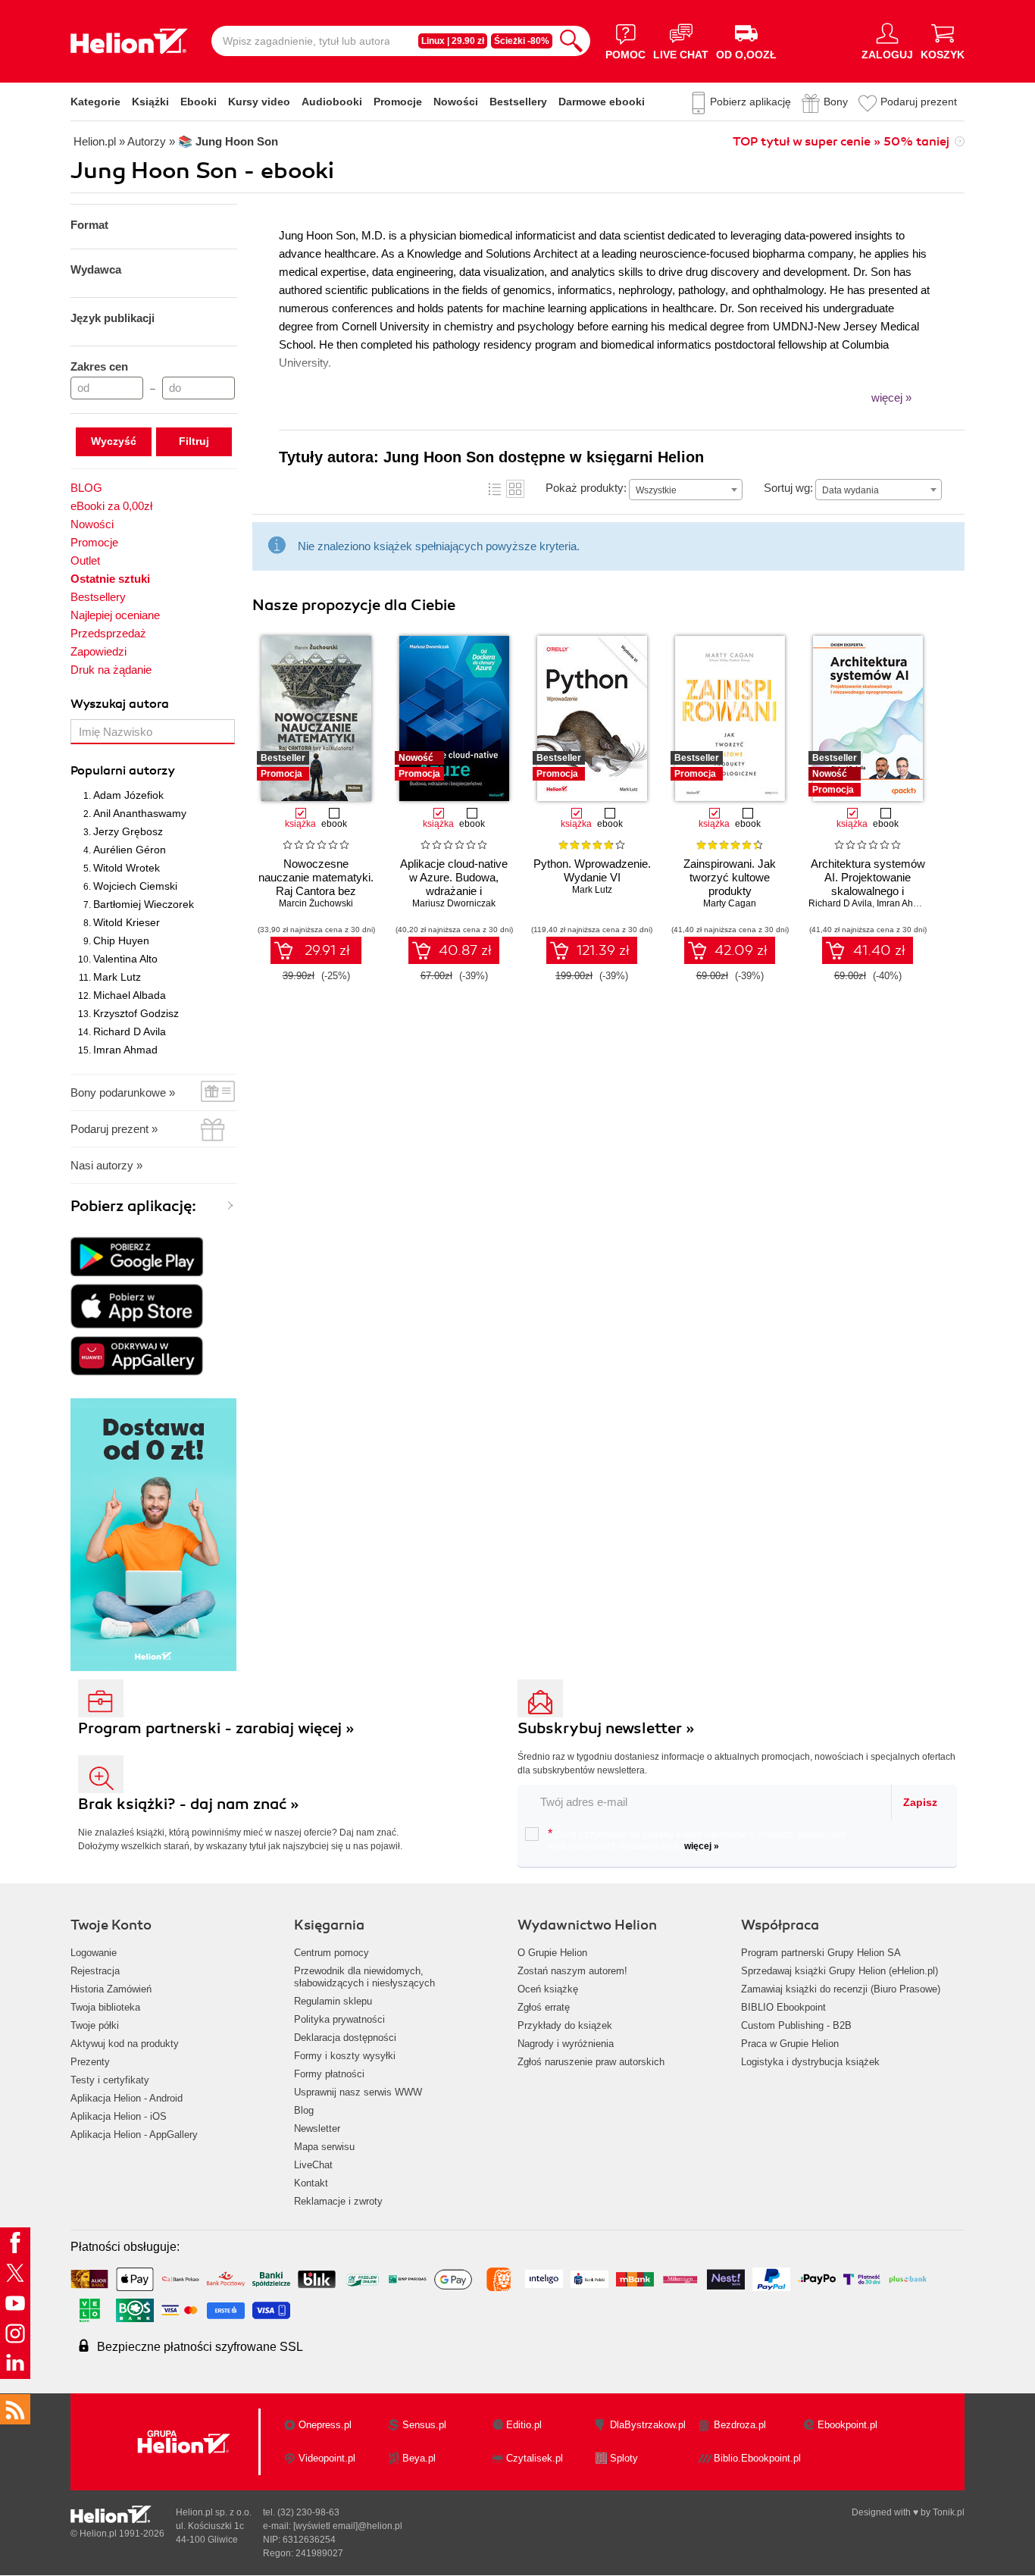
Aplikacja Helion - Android (127, 2098)
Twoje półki (95, 2025)
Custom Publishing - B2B (796, 2025)
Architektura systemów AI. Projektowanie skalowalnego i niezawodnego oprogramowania (868, 891)
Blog (304, 2110)
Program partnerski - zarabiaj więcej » (216, 1728)
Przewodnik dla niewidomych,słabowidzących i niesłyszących (364, 1977)
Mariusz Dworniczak (454, 903)
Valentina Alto (125, 959)
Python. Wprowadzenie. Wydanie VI (592, 870)
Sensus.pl (424, 2425)
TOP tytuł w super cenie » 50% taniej (841, 142)
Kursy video (259, 102)
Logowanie (94, 1953)
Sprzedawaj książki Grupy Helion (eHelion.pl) (840, 1971)
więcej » (702, 1846)
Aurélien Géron (130, 850)
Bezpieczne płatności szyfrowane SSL (200, 2347)
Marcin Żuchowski (316, 903)
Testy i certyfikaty (110, 2080)
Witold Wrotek (127, 868)
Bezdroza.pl (740, 2425)
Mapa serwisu (324, 2147)
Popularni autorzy (123, 771)
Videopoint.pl (327, 2458)
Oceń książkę (548, 1989)
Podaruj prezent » (114, 1129)
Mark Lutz (117, 977)
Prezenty (90, 2062)
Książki (150, 102)
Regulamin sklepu (333, 2001)
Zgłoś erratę (544, 2007)
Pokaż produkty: (586, 488)
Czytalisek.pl (535, 2458)
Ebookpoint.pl (847, 2425)
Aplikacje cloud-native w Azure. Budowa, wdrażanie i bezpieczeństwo (454, 884)
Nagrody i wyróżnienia (566, 2044)
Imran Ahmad (125, 1050)
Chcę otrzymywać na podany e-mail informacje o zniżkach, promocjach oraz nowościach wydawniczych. (697, 1839)
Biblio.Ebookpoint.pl (757, 2458)
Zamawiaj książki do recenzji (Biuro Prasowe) (841, 1989)
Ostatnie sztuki (110, 579)
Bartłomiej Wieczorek (144, 904)
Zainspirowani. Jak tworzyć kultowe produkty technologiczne (730, 884)
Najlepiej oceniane (115, 615)
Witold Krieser (127, 922)
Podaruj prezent (919, 102)
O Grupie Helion (552, 1953)
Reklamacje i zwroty (338, 2201)
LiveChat (313, 2165)
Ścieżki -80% (522, 41)
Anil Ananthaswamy (140, 813)
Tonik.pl (949, 2512)
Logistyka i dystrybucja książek (810, 2062)
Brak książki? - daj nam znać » (189, 1804)
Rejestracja (95, 1971)
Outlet (85, 560)
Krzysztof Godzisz (136, 1013)
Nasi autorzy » (106, 1165)
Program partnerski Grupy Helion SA (821, 1953)
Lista (495, 489)
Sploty (624, 2458)
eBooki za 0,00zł (111, 506)
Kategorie (95, 102)
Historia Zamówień (111, 1989)
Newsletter (317, 2128)
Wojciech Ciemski (135, 886)
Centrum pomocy (331, 1953)
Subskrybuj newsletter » (606, 1728)
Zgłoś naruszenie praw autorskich (591, 2062)
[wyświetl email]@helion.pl (348, 2526)
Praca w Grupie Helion (790, 2044)
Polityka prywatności (339, 2019)
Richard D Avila (130, 1031)
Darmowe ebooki (602, 102)
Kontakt (311, 2183)
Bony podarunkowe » (123, 1092)
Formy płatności (329, 2074)
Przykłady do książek (565, 2025)
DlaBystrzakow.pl (648, 2425)
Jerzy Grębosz (128, 831)
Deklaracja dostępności (345, 2038)
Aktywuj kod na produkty (125, 2044)
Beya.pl (419, 2458)
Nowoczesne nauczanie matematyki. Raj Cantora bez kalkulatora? (316, 884)
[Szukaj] (571, 41)
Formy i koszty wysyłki (345, 2056)
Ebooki (199, 102)
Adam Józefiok (128, 795)
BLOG (86, 488)
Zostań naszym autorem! (572, 1971)
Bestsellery (518, 102)
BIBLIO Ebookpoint (783, 2007)
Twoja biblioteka (105, 2007)
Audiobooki (332, 102)
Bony (836, 102)
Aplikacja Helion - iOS (119, 2116)
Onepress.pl (325, 2425)
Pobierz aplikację (750, 102)
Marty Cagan (730, 903)
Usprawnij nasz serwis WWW (358, 2092)
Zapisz (920, 1802)
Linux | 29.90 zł (453, 41)
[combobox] (686, 490)
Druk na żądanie (111, 670)
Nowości (456, 102)
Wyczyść (114, 441)
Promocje (398, 102)
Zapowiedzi (98, 651)
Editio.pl (524, 2425)
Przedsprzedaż (108, 633)
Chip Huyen (121, 941)
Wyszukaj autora (120, 704)
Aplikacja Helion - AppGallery (134, 2135)
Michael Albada (130, 995)
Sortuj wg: (788, 488)
